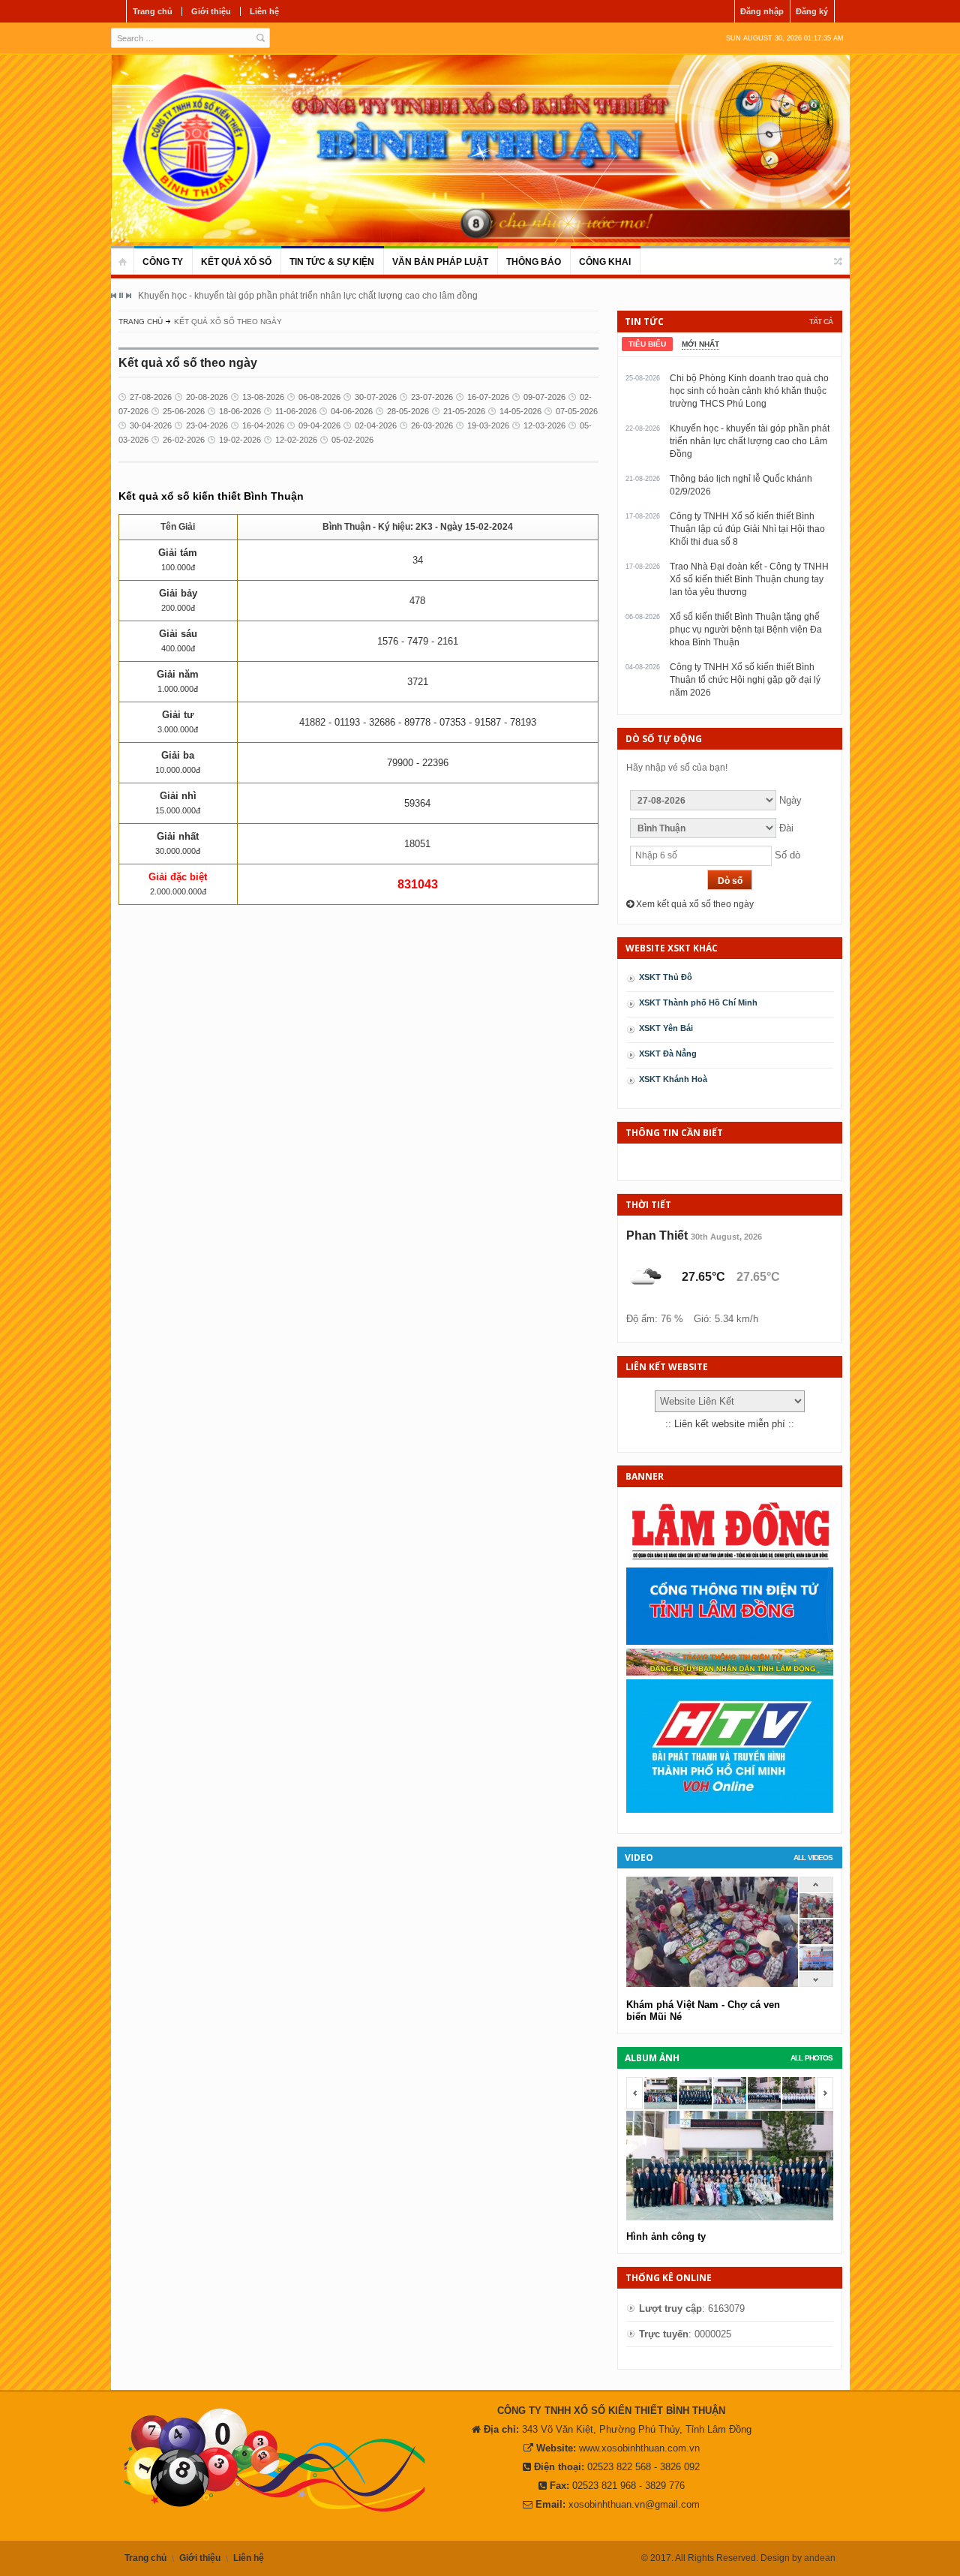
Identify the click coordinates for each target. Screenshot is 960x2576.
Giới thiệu (211, 11)
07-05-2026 (577, 411)
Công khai (605, 262)
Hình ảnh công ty (666, 2236)
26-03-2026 (432, 425)
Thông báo (534, 262)
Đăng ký (812, 11)
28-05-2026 (408, 411)
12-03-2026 (544, 425)
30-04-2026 (151, 425)
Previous (114, 296)
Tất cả (821, 322)
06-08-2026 (319, 397)
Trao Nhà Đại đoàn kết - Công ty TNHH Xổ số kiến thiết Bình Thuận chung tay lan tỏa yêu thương (749, 579)
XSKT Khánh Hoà (673, 1079)
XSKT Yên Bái (666, 1028)
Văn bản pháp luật (440, 262)
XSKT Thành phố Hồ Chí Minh (698, 1002)
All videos (813, 1858)
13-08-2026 (263, 397)
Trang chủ (153, 11)
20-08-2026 (207, 397)
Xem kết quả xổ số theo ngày (694, 904)
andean (820, 2558)
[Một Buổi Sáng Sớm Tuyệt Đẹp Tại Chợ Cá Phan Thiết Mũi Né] (816, 1915)
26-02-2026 (184, 440)
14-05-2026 (520, 411)
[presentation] (647, 344)
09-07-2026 (544, 397)
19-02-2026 (240, 440)
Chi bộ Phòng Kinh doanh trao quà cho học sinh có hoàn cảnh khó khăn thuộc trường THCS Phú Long (749, 391)
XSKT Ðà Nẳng (668, 1054)
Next (128, 296)
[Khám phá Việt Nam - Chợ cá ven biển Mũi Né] (816, 1941)
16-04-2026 (263, 425)
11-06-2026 (296, 411)
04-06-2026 (352, 411)
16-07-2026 (488, 397)
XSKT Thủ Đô (666, 977)
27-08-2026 (151, 397)
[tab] (647, 344)
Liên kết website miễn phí (730, 1424)
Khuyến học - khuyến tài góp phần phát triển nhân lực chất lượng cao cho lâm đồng (308, 296)
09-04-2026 (319, 425)
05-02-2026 (352, 440)
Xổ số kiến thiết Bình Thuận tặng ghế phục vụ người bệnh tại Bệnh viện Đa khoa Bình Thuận (746, 630)
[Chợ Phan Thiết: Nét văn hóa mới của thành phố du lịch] (816, 1967)
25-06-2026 (184, 411)
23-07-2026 (432, 397)
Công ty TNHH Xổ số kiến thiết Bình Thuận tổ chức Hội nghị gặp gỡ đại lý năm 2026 (745, 680)
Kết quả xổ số (236, 262)
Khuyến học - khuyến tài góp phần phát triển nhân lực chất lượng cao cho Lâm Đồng (750, 441)
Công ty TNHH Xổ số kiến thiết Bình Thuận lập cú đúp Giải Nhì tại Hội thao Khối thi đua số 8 (747, 529)
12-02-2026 (296, 440)
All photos (811, 2058)
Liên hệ (264, 11)
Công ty (163, 262)
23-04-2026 (207, 425)
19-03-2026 (488, 425)
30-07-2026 (376, 397)
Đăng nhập (762, 11)
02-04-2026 (376, 425)
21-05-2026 (464, 411)
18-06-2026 (240, 411)
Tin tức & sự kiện (332, 262)
